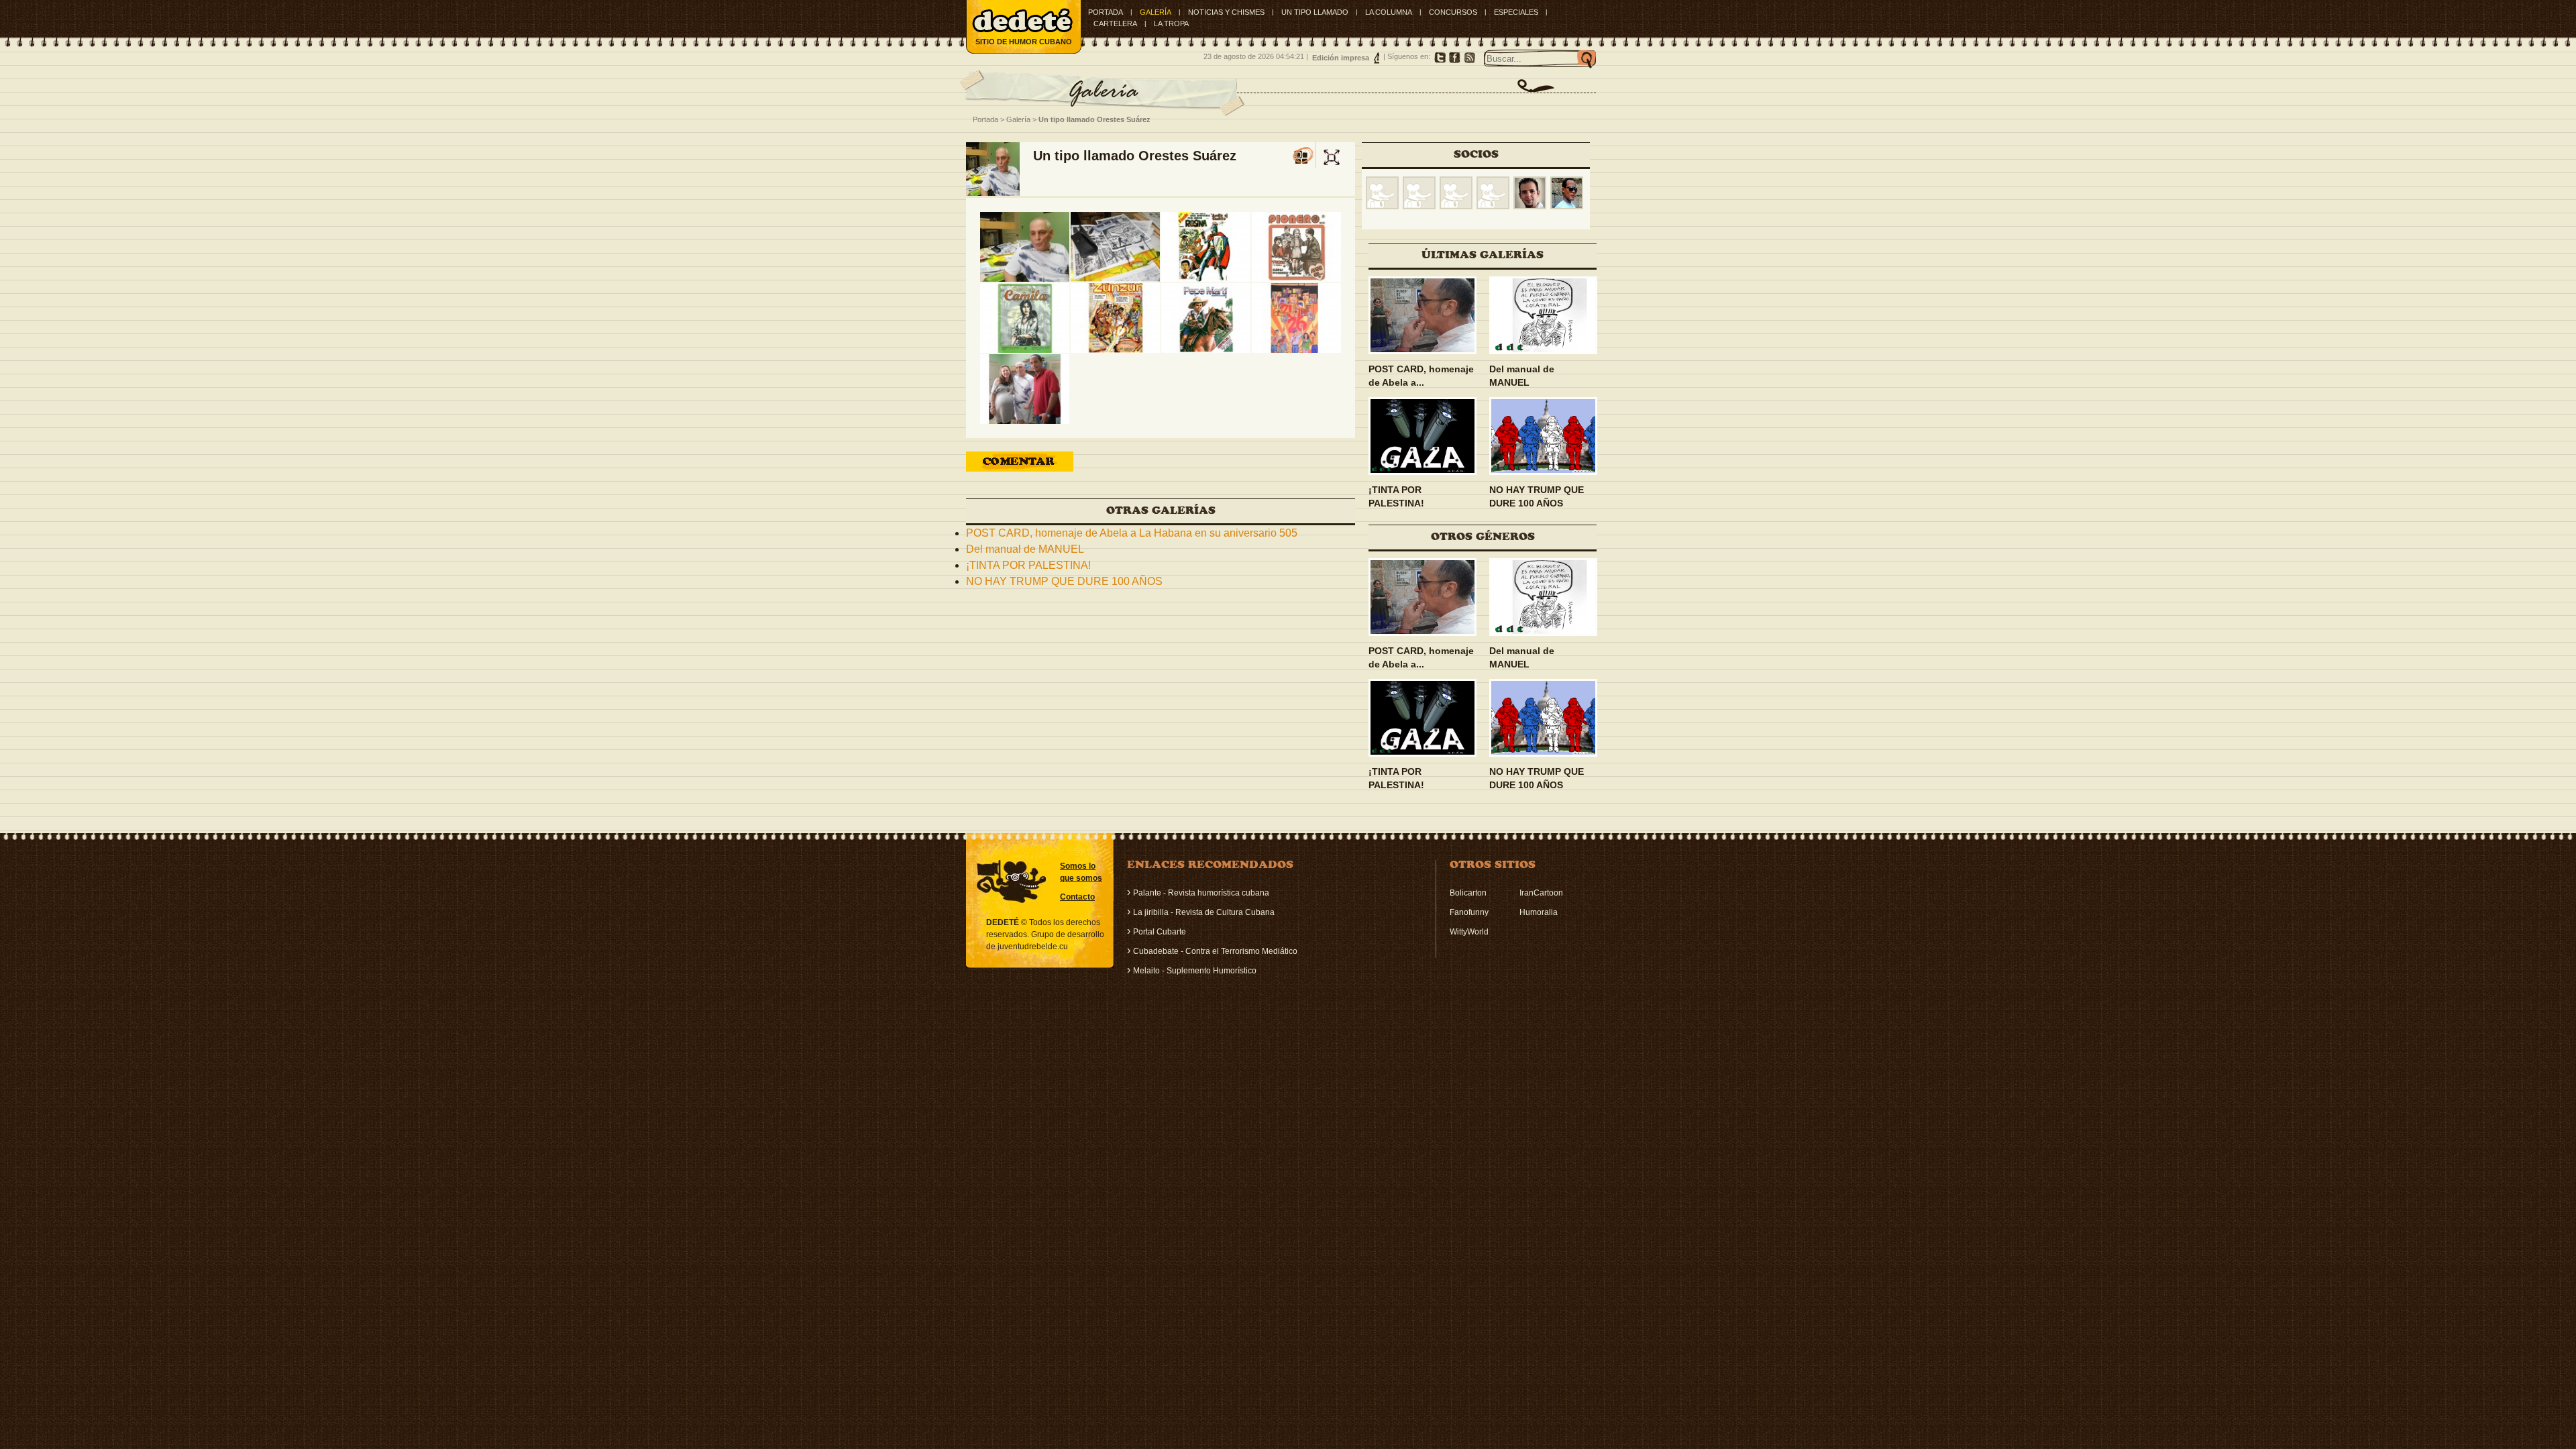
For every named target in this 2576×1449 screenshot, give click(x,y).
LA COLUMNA (1389, 12)
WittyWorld (1469, 932)
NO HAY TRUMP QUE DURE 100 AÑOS (1064, 581)
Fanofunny (1469, 912)
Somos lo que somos (1081, 872)
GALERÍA (1156, 12)
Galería (1018, 119)
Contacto (1077, 897)
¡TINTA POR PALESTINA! (1028, 565)
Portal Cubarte (1160, 932)
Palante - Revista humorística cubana (1201, 893)
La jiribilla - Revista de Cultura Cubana (1204, 912)
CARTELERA (1115, 23)
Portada (1106, 12)
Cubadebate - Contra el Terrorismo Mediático (1215, 951)
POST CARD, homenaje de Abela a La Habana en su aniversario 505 (1132, 533)
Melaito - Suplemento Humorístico (1195, 971)
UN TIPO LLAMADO (1315, 12)
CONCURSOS (1453, 12)
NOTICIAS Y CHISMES (1226, 12)
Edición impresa (1341, 58)
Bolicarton (1468, 893)
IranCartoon (1541, 893)
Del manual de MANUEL (1025, 549)
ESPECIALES (1516, 12)
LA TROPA (1171, 23)
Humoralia (1539, 912)
